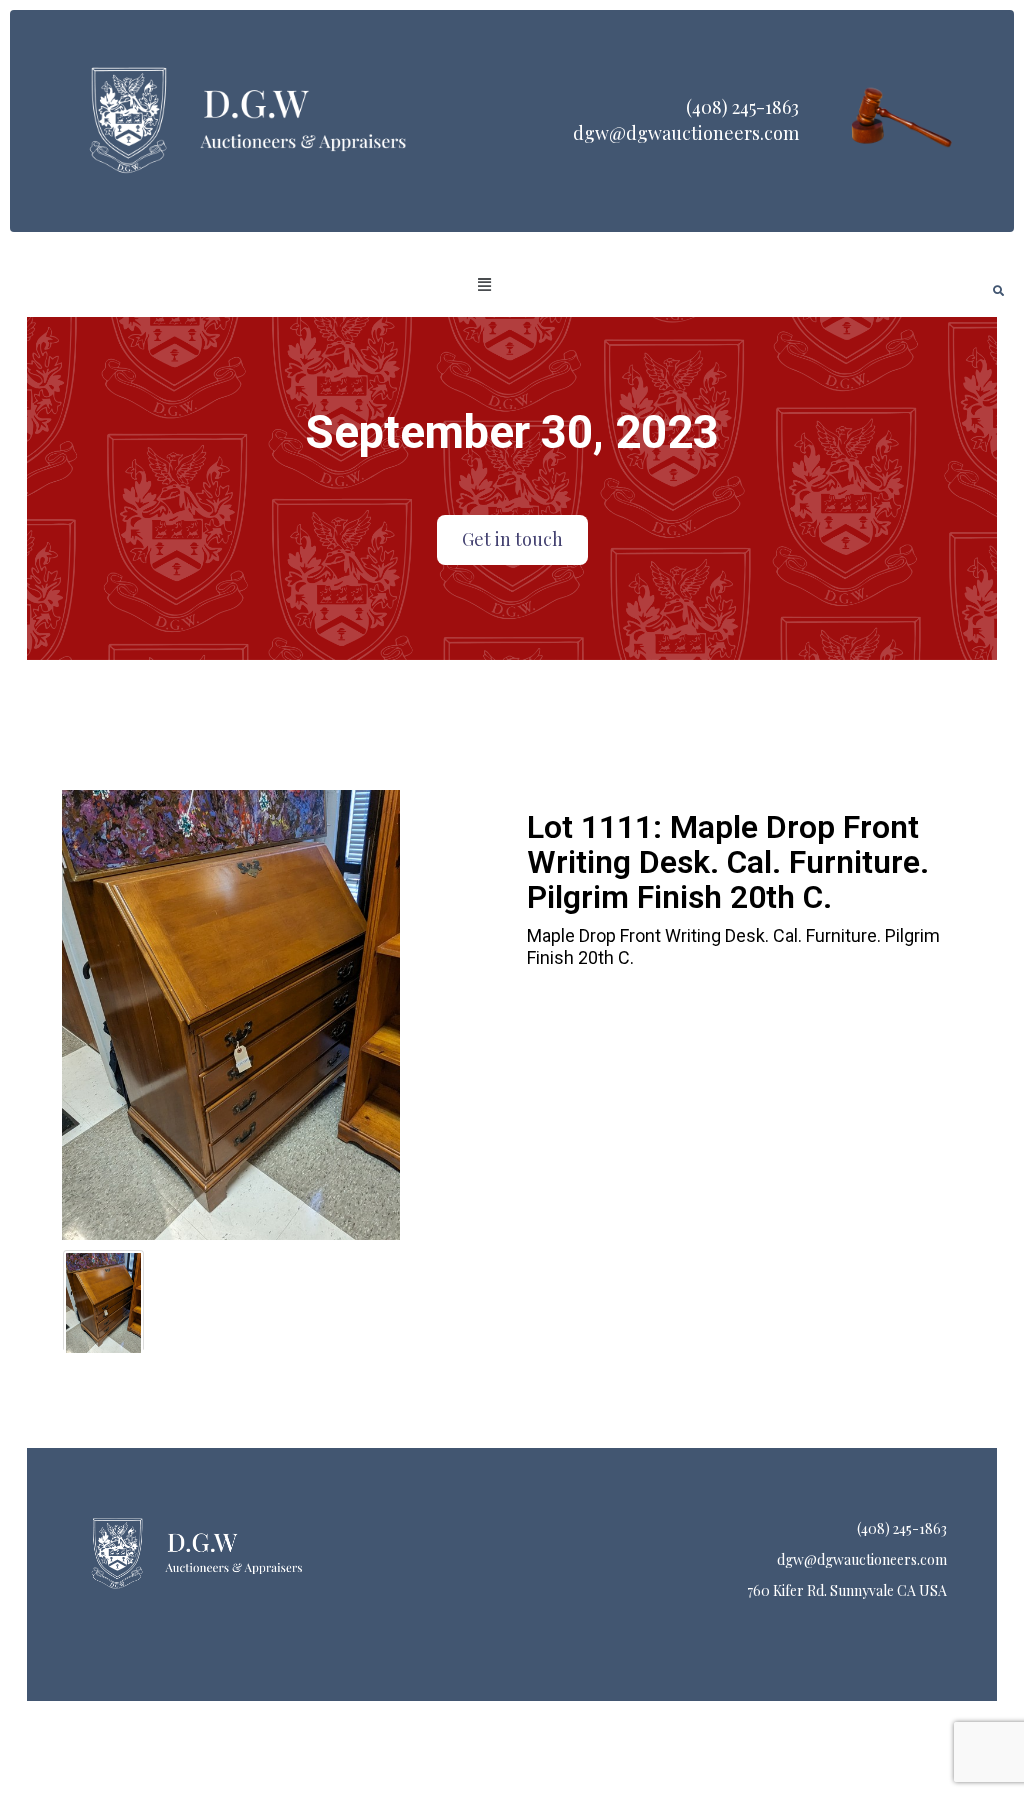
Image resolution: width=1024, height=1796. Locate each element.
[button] (485, 285)
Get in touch (512, 539)
